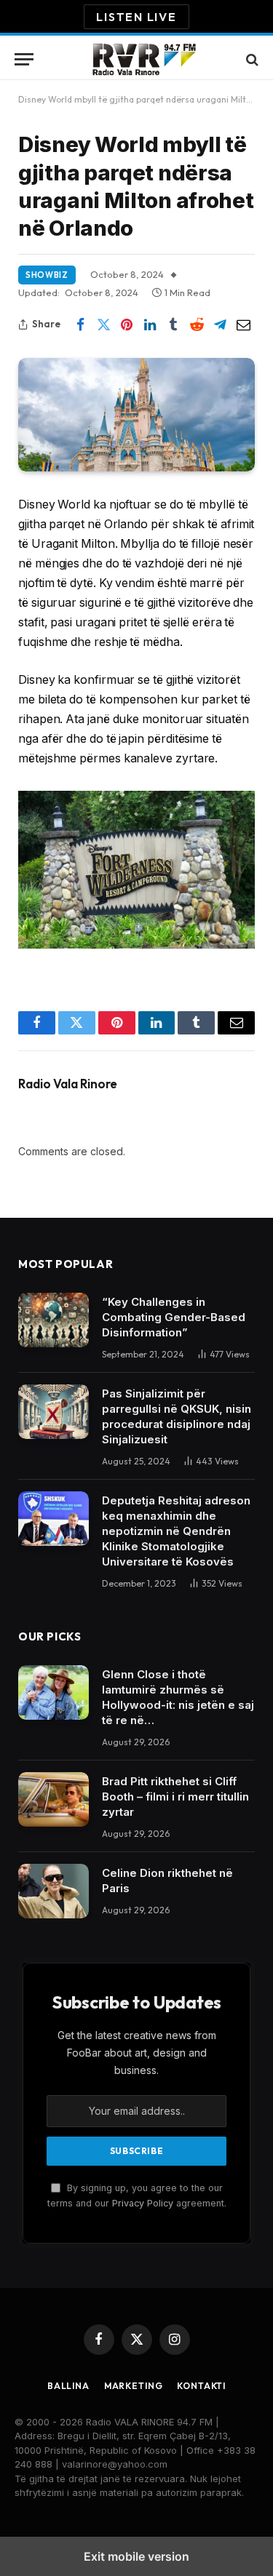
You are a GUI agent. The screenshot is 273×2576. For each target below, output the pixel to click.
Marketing (134, 2386)
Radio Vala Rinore (68, 1084)
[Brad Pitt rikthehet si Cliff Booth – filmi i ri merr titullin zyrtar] (54, 1799)
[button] (24, 59)
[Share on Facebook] (80, 324)
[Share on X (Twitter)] (103, 324)
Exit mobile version (136, 2556)
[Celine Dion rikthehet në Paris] (54, 1891)
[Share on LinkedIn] (150, 324)
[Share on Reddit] (197, 324)
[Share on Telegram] (220, 324)
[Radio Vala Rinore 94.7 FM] (144, 59)
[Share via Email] (243, 324)
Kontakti (201, 2386)
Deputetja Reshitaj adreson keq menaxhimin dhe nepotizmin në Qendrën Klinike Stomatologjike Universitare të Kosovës (176, 1531)
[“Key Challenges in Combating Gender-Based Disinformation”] (54, 1320)
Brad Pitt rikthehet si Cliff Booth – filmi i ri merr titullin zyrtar (175, 1797)
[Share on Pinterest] (127, 324)
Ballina (68, 2386)
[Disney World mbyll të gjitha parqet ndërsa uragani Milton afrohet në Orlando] (136, 414)
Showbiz (47, 275)
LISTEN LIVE (136, 17)
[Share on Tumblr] (173, 324)
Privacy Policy (143, 2203)
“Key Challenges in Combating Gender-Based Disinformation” (174, 1317)
